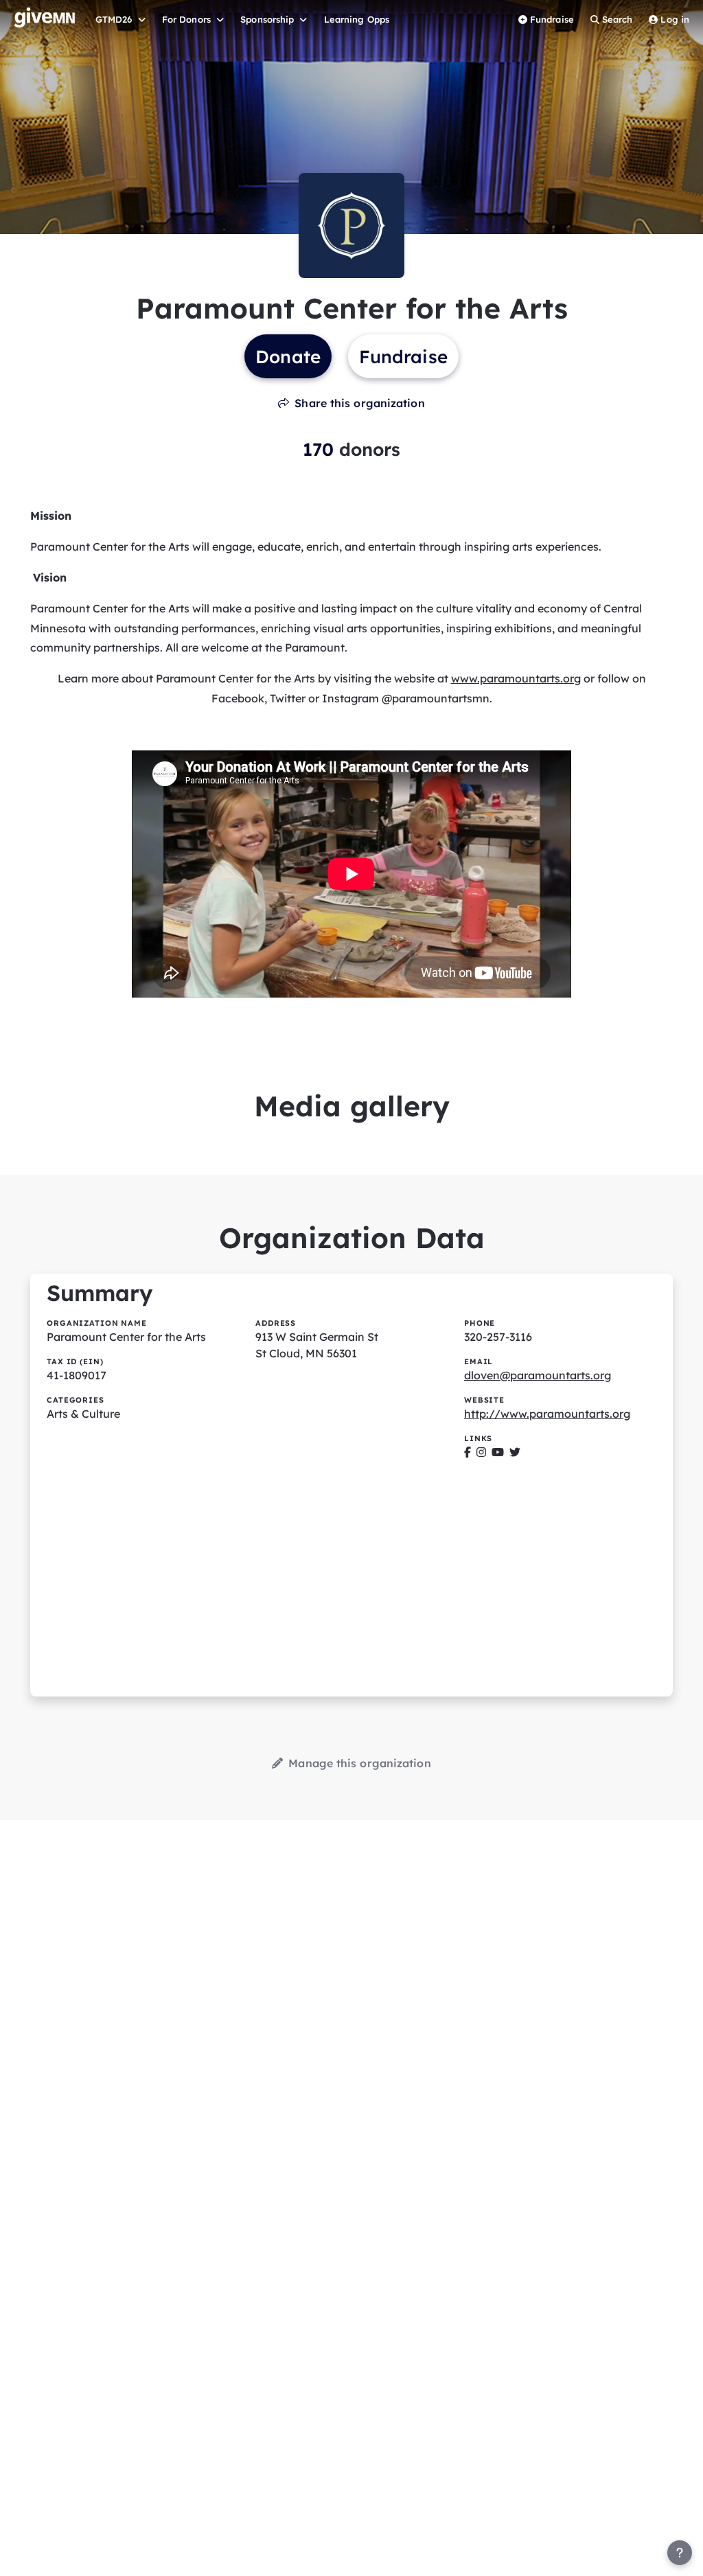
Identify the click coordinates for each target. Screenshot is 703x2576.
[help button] (680, 2553)
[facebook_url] (468, 1452)
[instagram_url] (481, 1452)
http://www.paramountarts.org (547, 1414)
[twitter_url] (515, 1452)
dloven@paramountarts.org (538, 1375)
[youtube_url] (498, 1452)
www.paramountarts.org (516, 678)
